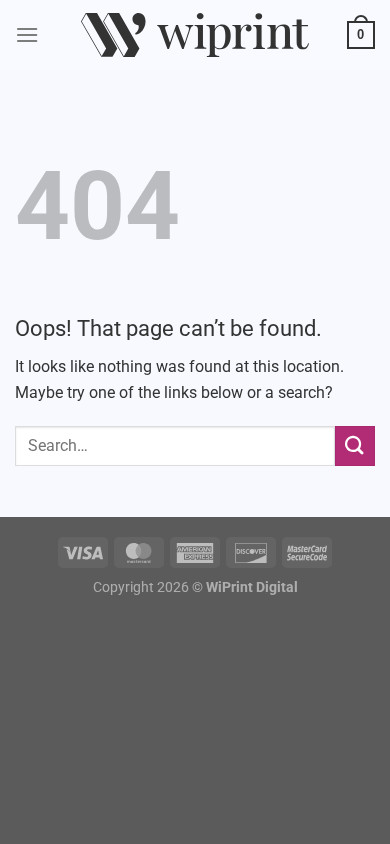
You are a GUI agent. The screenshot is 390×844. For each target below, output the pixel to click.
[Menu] (27, 34)
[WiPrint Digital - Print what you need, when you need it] (195, 35)
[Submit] (355, 445)
